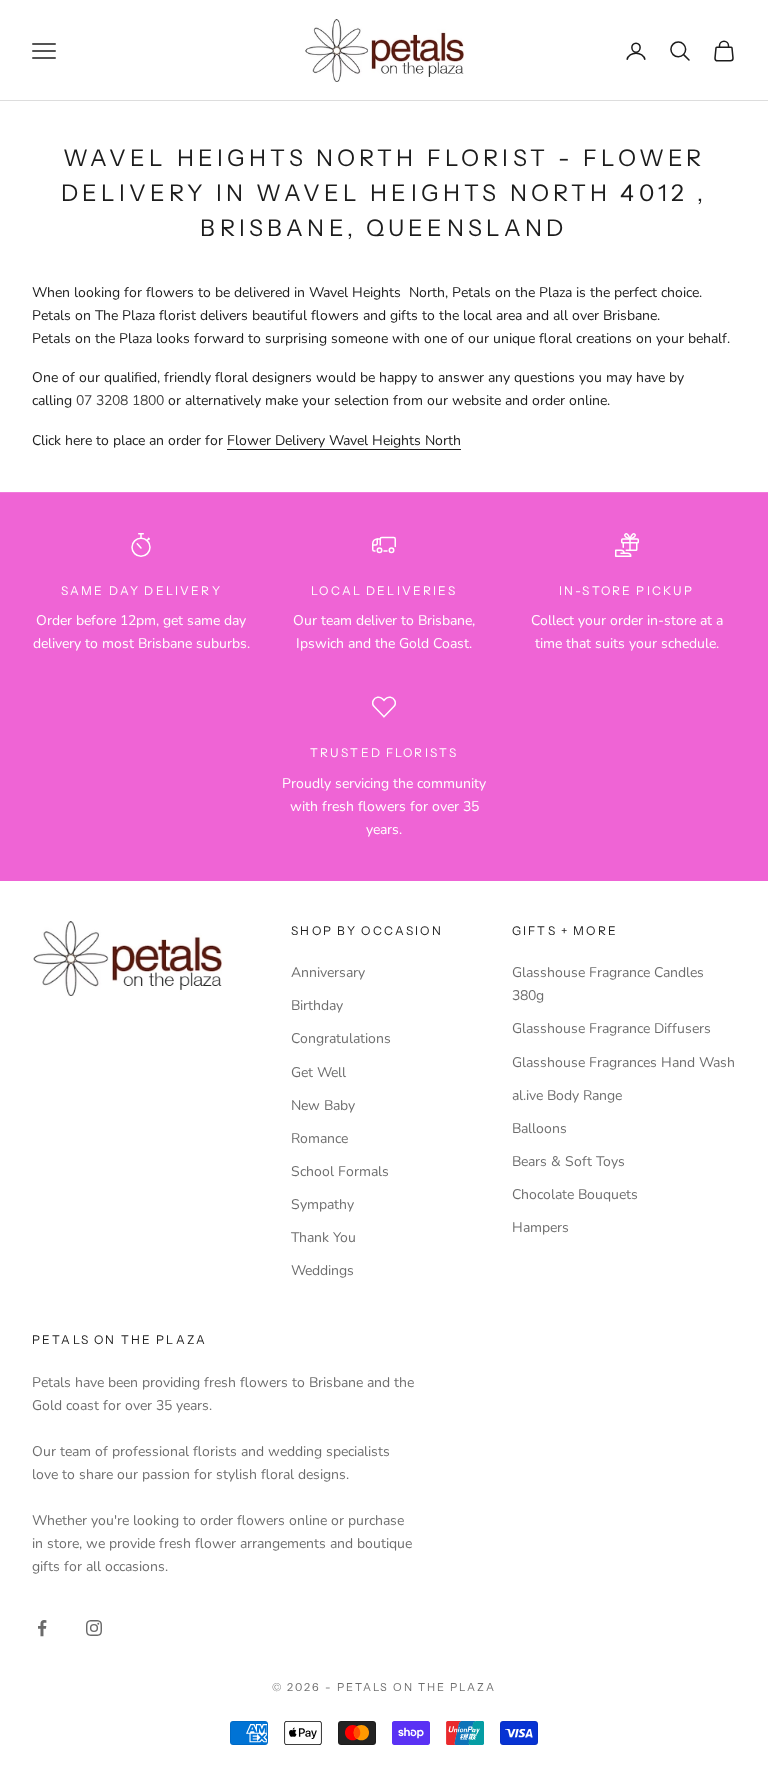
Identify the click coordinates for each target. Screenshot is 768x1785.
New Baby (323, 1105)
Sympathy (322, 1204)
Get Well (318, 1072)
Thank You (323, 1237)
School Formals (340, 1171)
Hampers (540, 1227)
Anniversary (328, 972)
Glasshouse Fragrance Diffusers (611, 1028)
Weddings (322, 1270)
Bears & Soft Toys (568, 1161)
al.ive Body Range (567, 1095)
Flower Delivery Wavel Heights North (344, 440)
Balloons (539, 1128)
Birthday (317, 1005)
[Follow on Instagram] (94, 1628)
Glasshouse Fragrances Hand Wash (623, 1062)
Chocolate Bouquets (575, 1194)
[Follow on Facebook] (42, 1628)
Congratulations (341, 1038)
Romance (319, 1138)
